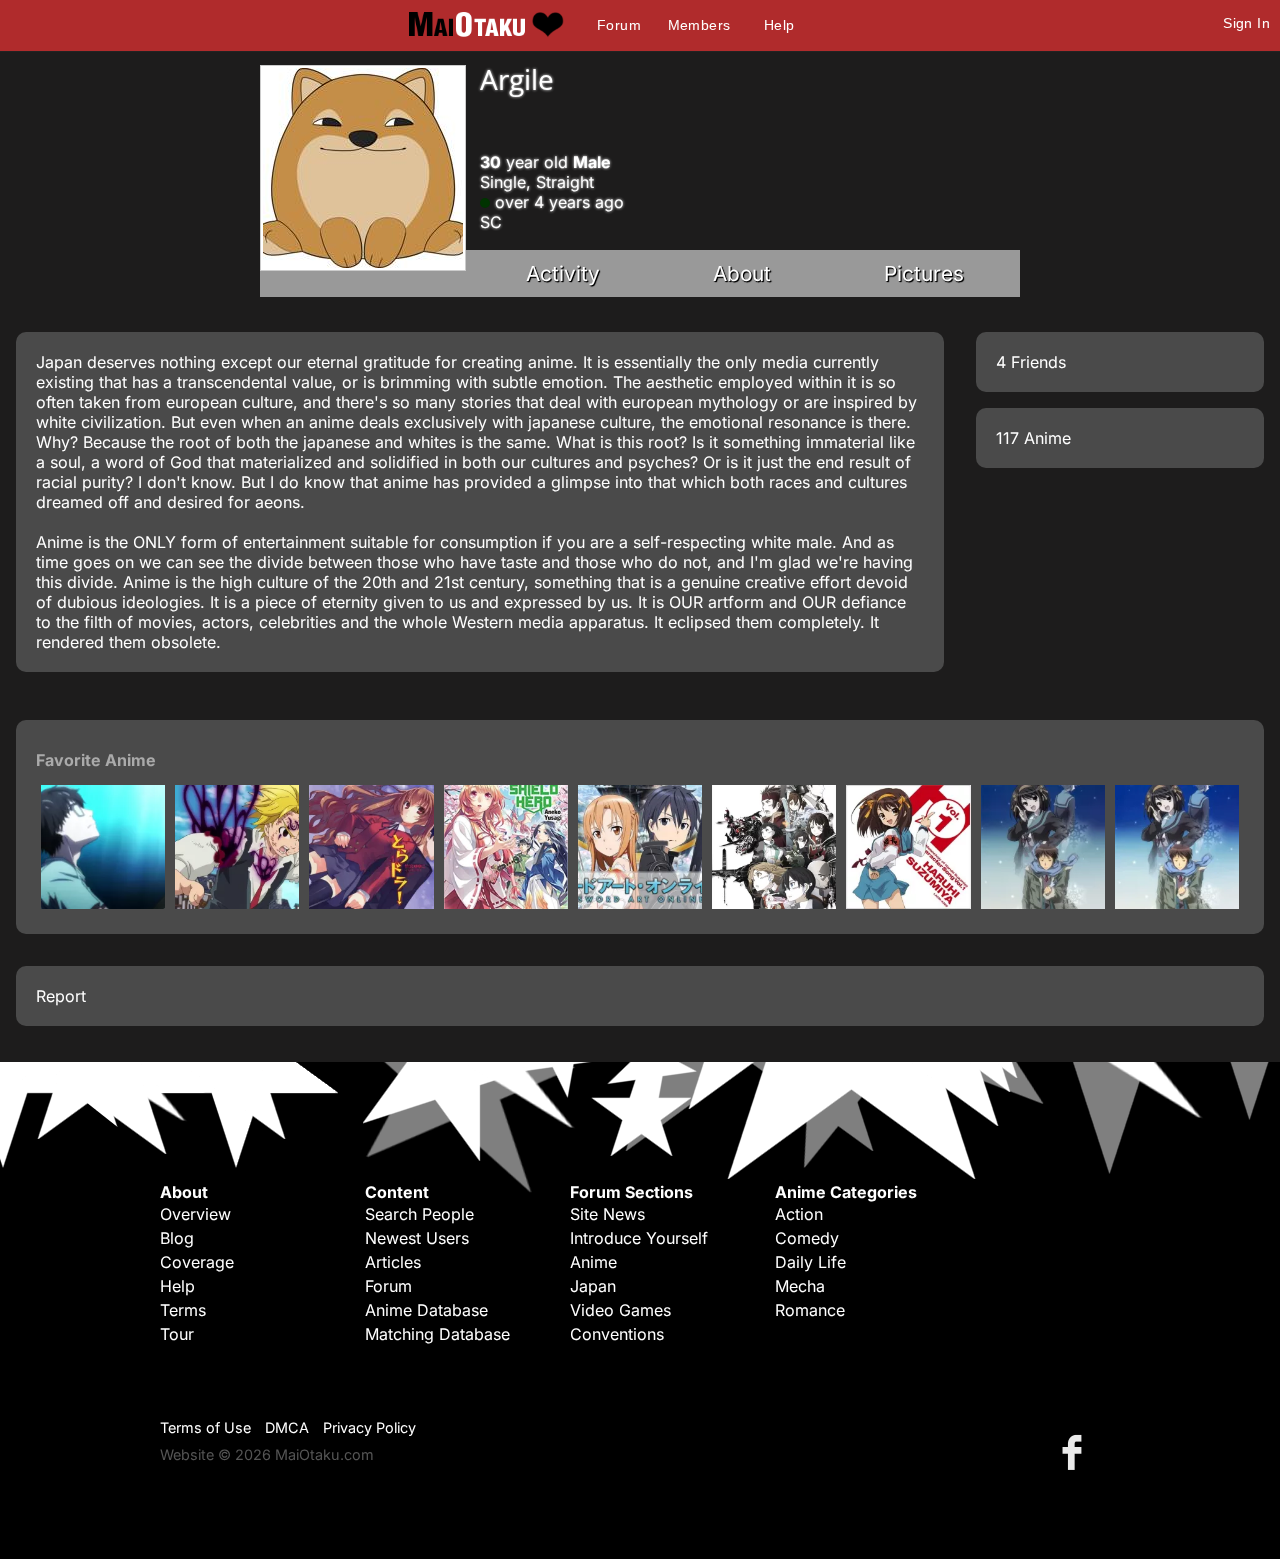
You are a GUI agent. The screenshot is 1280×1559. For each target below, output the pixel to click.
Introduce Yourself (639, 1238)
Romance (810, 1310)
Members (699, 25)
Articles (393, 1262)
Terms (183, 1310)
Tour (177, 1334)
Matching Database (437, 1334)
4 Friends (1031, 362)
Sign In (1246, 23)
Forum (619, 25)
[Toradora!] (371, 903)
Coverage (197, 1262)
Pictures (924, 273)
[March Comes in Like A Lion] (103, 903)
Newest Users (417, 1238)
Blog (177, 1238)
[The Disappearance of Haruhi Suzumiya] (1043, 903)
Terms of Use (205, 1427)
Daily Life (810, 1262)
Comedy (807, 1238)
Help (779, 25)
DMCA (287, 1427)
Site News (607, 1214)
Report (61, 996)
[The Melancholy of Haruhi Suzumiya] (908, 903)
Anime (593, 1262)
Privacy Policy (369, 1427)
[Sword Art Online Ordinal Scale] (774, 903)
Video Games (620, 1310)
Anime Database (426, 1310)
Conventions (617, 1334)
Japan (593, 1286)
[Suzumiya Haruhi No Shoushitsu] (1177, 903)
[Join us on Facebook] (1076, 1451)
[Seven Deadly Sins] (237, 903)
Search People (419, 1214)
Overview (195, 1214)
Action (799, 1214)
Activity (563, 273)
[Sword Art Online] (640, 903)
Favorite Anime (96, 760)
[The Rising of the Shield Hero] (506, 903)
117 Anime (1033, 438)
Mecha (800, 1286)
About (742, 273)
